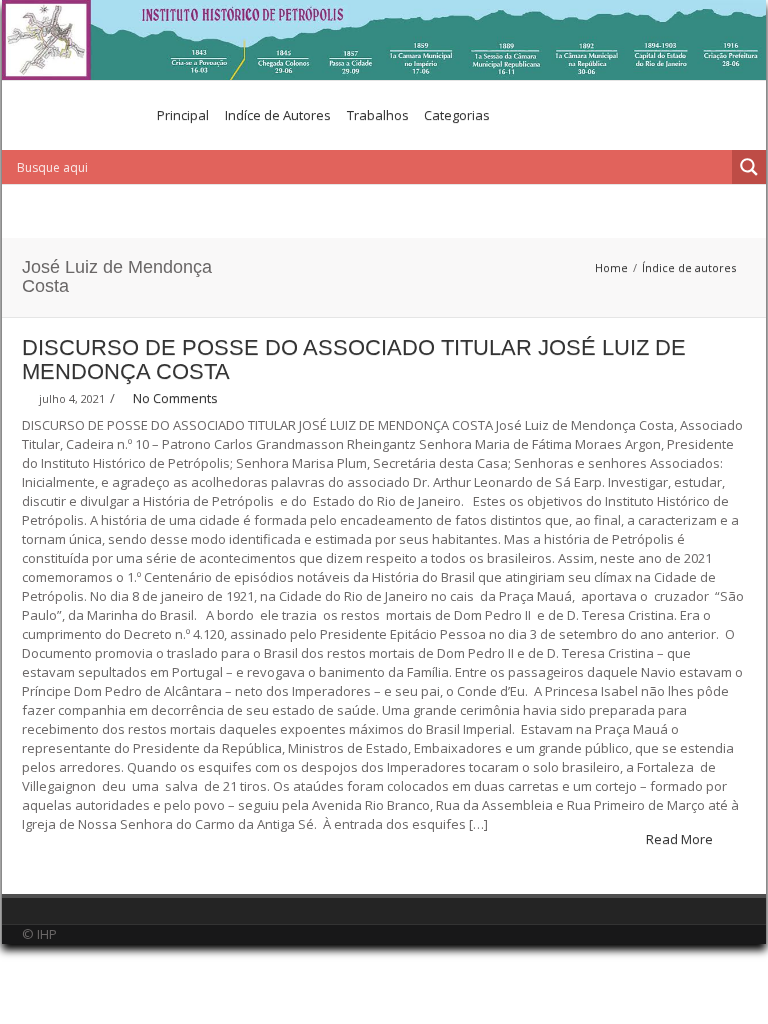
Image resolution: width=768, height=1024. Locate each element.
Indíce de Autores (278, 115)
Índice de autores (689, 267)
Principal (183, 115)
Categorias (457, 115)
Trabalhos (378, 115)
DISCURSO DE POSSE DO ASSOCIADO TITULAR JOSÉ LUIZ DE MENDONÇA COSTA (354, 359)
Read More (681, 839)
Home (611, 267)
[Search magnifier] (749, 167)
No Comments (175, 398)
